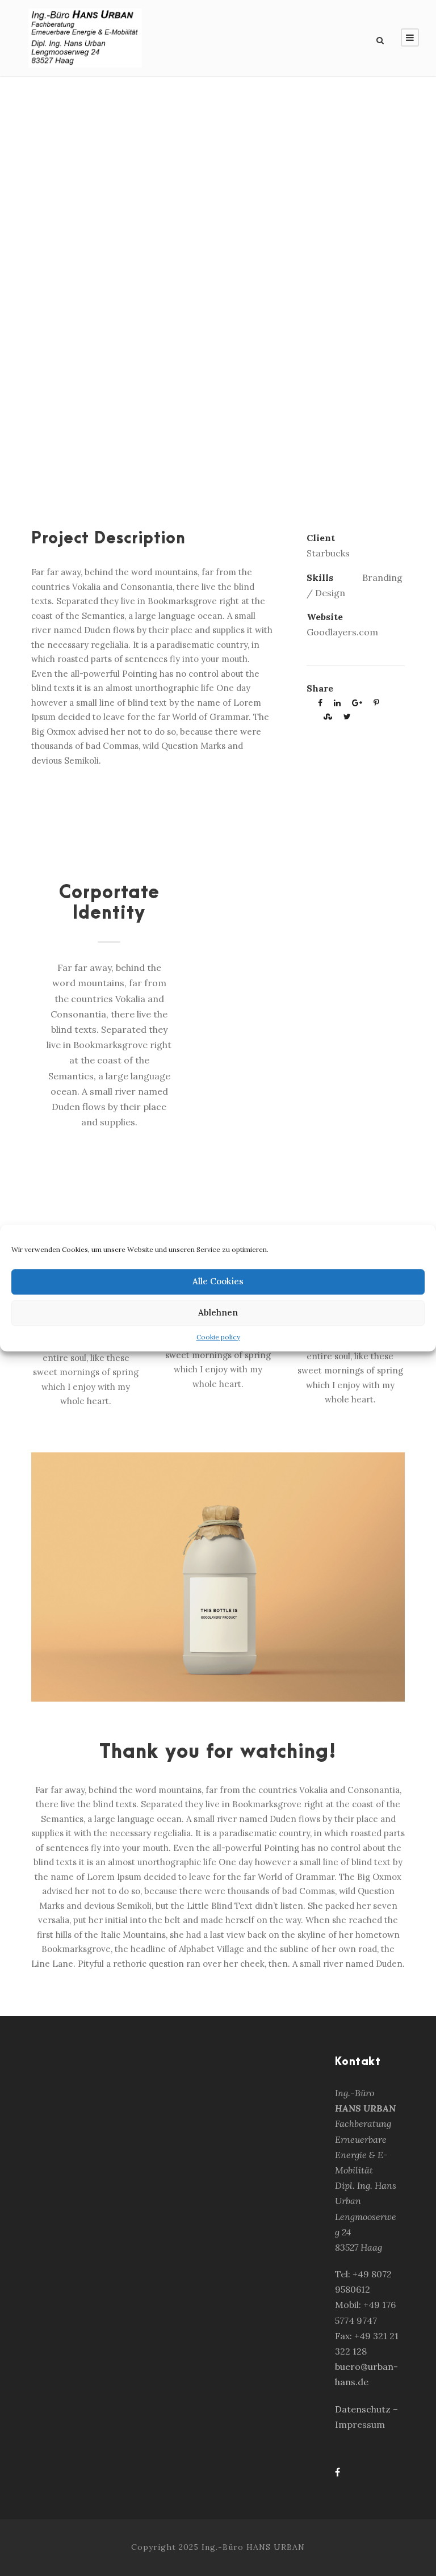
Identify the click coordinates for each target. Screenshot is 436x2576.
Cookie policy (218, 1337)
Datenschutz (364, 2409)
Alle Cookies (218, 1281)
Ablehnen (218, 1312)
